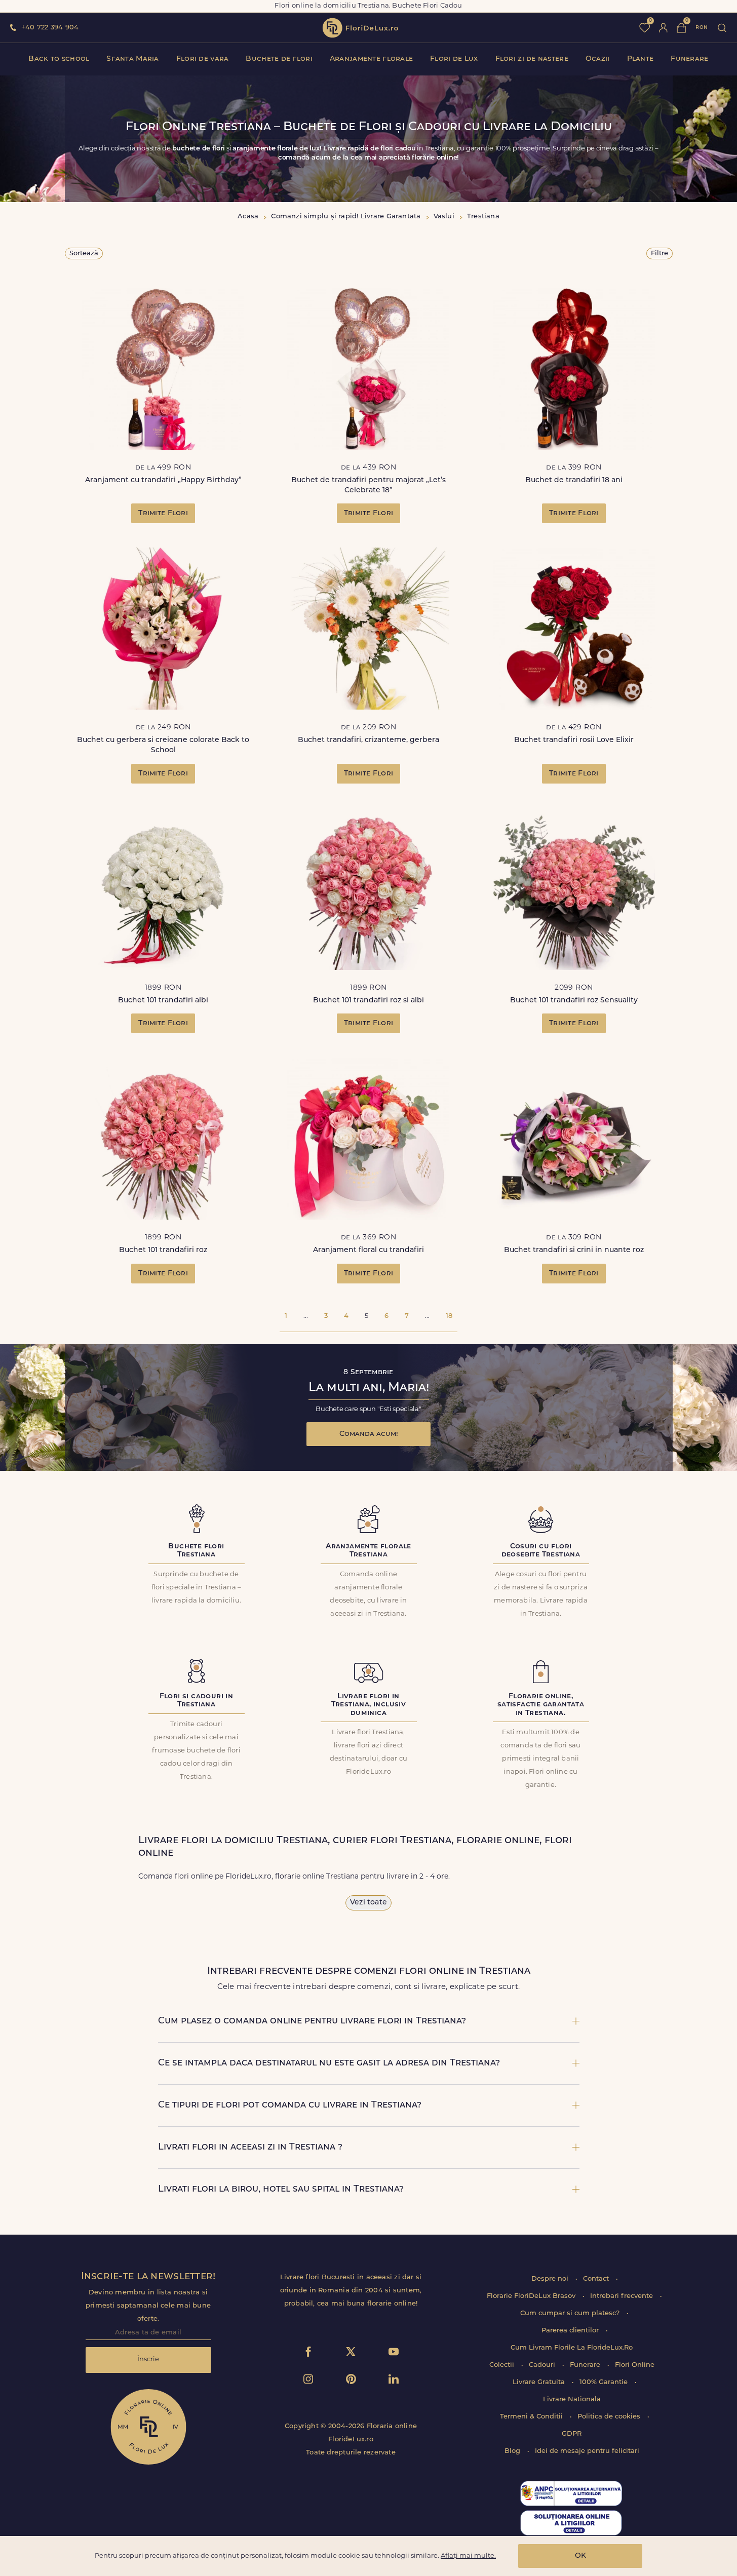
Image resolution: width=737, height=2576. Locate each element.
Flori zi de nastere (532, 59)
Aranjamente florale (371, 59)
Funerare (689, 59)
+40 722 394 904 (50, 28)
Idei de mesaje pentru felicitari (587, 2451)
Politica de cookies (610, 2417)
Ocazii (598, 59)
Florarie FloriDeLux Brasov (532, 2296)
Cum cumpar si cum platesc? (571, 2313)
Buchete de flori (279, 59)
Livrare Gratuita (540, 2382)
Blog (513, 2451)
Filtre (660, 253)
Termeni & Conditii (532, 2417)
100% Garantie (605, 2382)
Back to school (59, 59)
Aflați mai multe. (468, 2556)
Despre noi (551, 2279)
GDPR (572, 2434)
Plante (641, 59)
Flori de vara (203, 59)
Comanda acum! (369, 1434)
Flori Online (635, 2365)
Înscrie (148, 2359)
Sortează (84, 253)
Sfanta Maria (132, 59)
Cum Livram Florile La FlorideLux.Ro (572, 2348)
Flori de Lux (454, 59)
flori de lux (360, 28)
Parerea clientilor (571, 2331)
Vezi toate (368, 1903)
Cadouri (543, 2365)
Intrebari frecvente (623, 2296)
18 (449, 1316)
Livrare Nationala (572, 2399)
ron (702, 28)
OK (580, 2556)
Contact (597, 2279)
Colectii (503, 2365)
